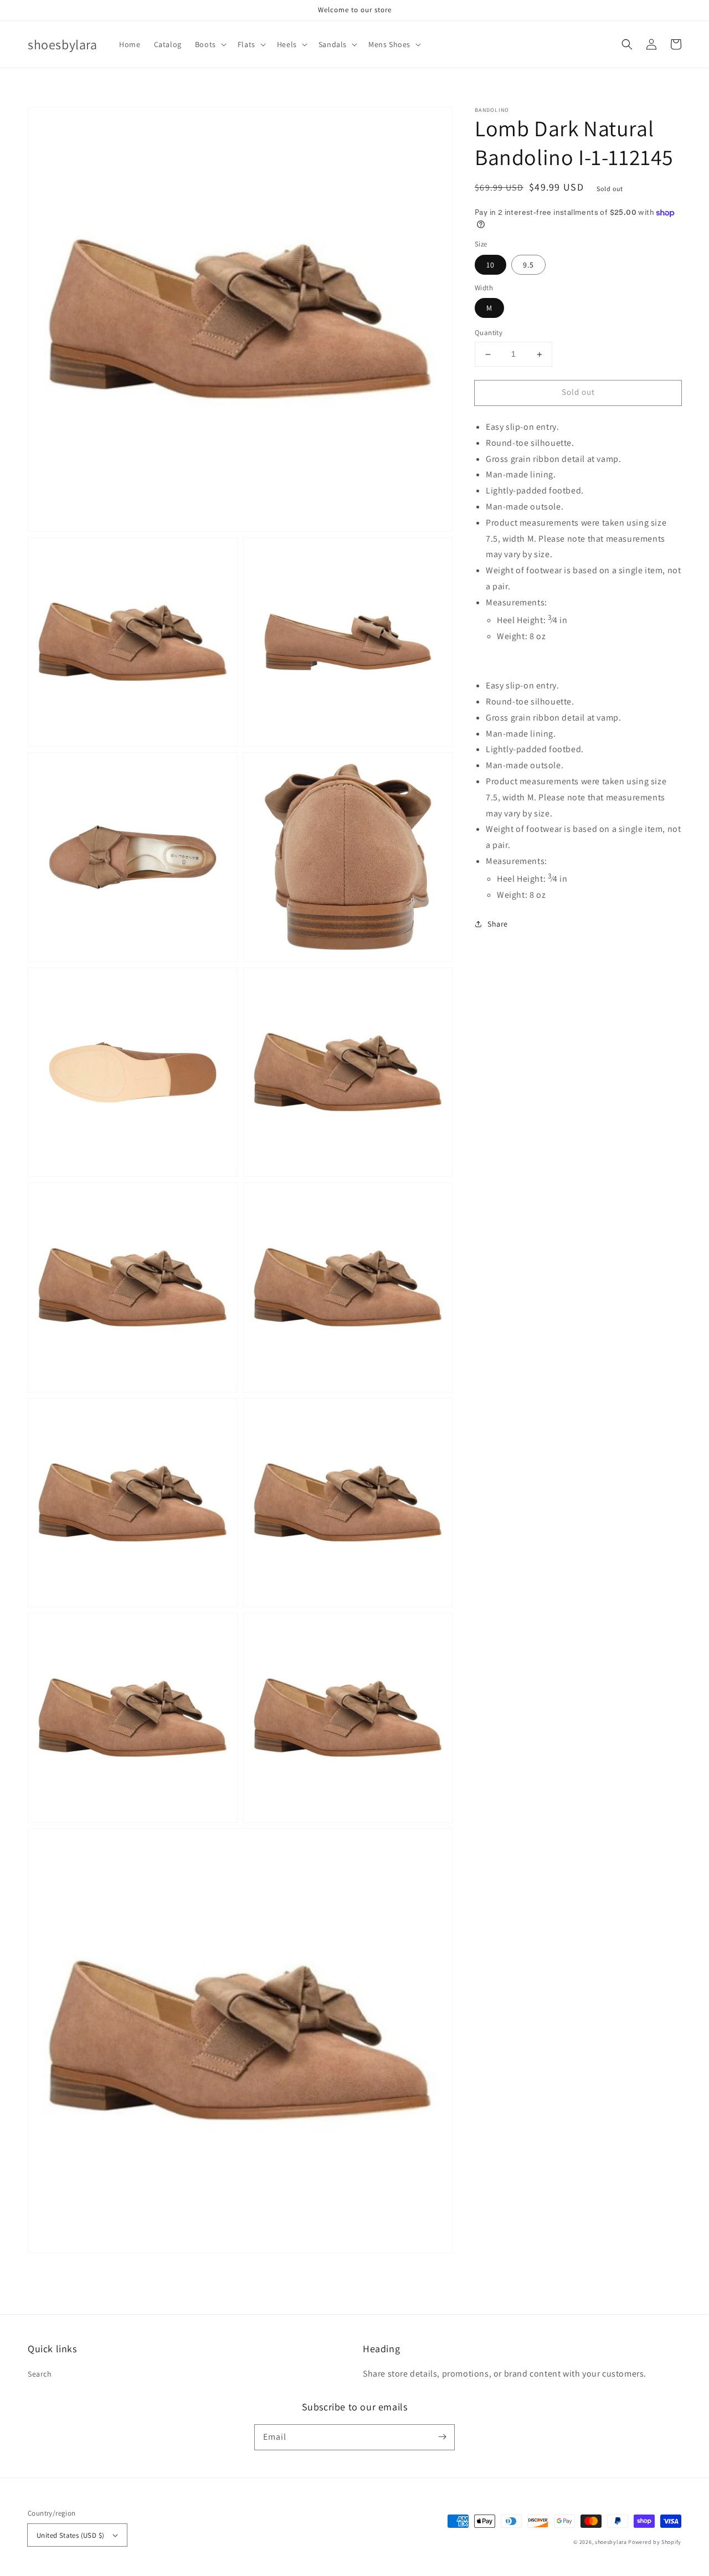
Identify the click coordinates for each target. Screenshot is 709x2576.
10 (490, 265)
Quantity (489, 333)
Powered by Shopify (655, 2542)
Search (40, 2374)
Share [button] (498, 924)
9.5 (528, 265)
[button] (210, 44)
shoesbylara (611, 2542)
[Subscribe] (442, 2437)
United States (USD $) (70, 2535)
